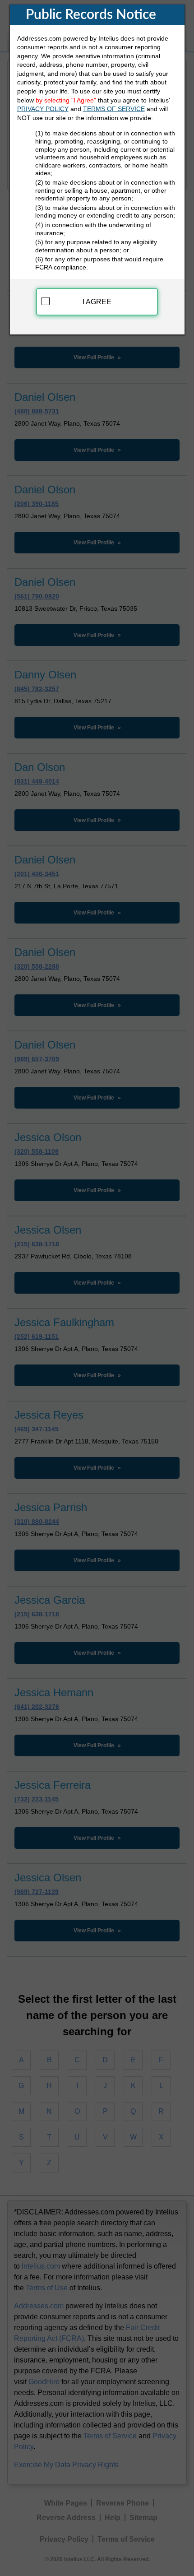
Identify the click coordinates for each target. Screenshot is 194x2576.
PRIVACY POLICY (43, 109)
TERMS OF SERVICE (114, 109)
